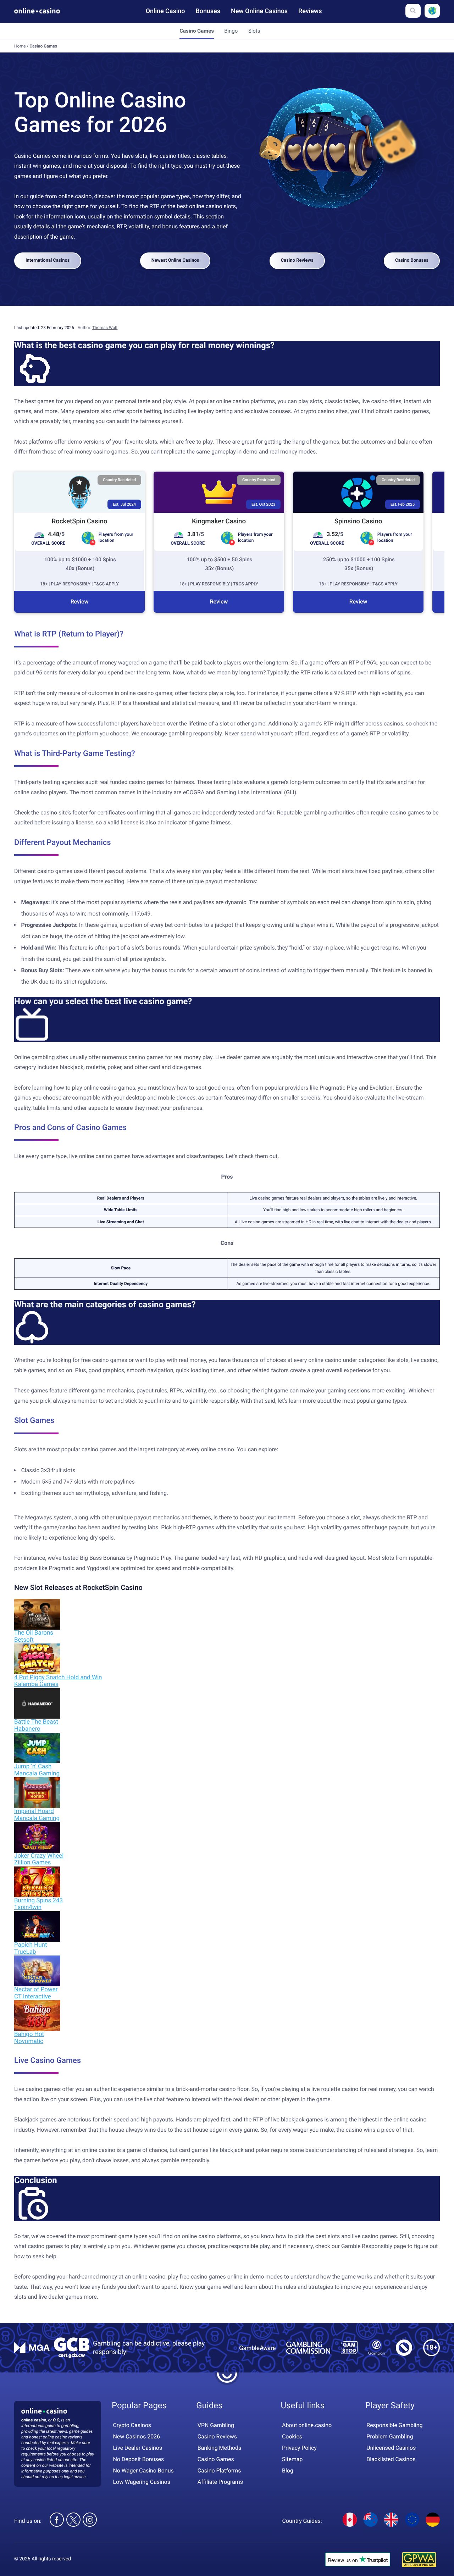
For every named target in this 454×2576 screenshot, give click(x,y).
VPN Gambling (216, 2425)
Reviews (310, 11)
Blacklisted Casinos (391, 2459)
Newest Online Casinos (175, 260)
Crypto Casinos (132, 2425)
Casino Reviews (297, 260)
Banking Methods (219, 2447)
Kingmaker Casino (219, 521)
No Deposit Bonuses (139, 2459)
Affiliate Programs (220, 2482)
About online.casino (307, 2425)
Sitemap (292, 2459)
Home (20, 46)
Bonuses (208, 11)
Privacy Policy (299, 2447)
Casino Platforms (219, 2470)
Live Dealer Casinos (138, 2447)
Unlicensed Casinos (391, 2447)
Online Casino (165, 11)
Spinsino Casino (358, 521)
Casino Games (216, 2459)
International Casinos (48, 260)
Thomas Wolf (105, 328)
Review (80, 602)
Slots (254, 31)
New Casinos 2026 (137, 2436)
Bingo (231, 31)
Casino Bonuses (412, 260)
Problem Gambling (390, 2436)
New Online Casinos (259, 11)
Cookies (292, 2436)
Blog (288, 2470)
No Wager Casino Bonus (143, 2470)
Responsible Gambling (394, 2425)
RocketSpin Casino (80, 521)
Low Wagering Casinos (142, 2482)
